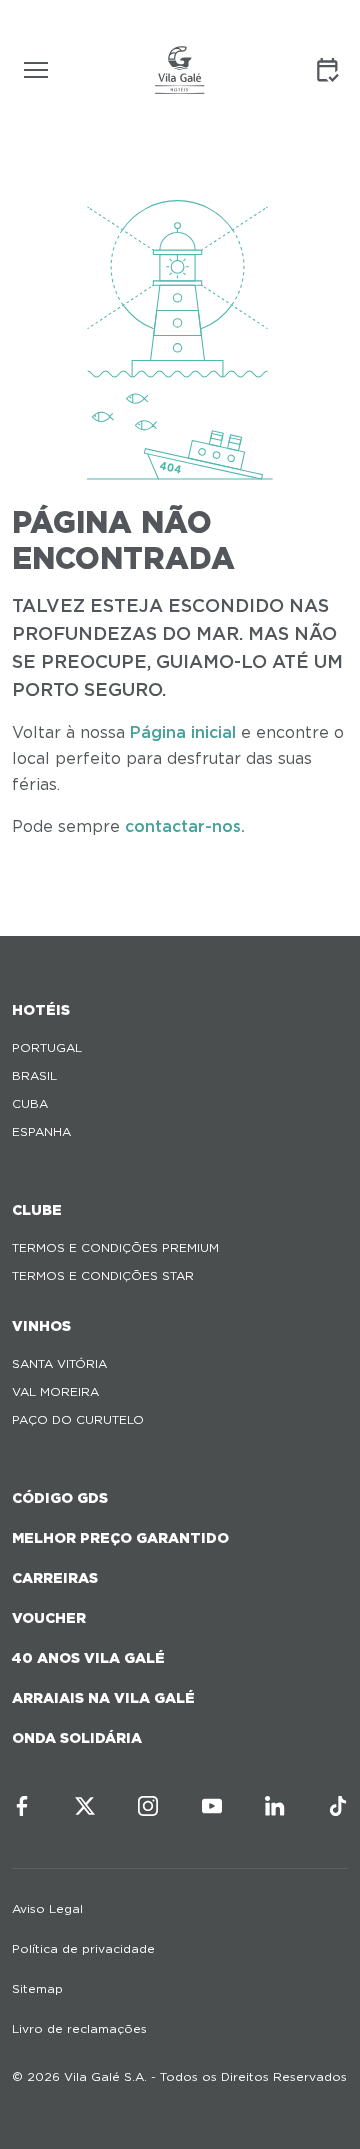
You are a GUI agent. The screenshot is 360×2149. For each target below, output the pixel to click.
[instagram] (148, 1806)
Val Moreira (55, 1391)
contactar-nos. (185, 826)
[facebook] (22, 1806)
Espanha (41, 1131)
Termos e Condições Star (103, 1275)
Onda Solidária (77, 1738)
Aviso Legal (47, 1908)
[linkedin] (275, 1806)
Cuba (30, 1103)
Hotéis (41, 1010)
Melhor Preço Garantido (120, 1538)
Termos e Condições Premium (115, 1247)
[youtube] (212, 1806)
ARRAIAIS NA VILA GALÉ (103, 1698)
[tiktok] (338, 1806)
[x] (85, 1806)
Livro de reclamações (79, 2028)
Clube (37, 1210)
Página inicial (183, 732)
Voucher (49, 1618)
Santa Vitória (59, 1363)
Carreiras (55, 1578)
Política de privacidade (83, 1948)
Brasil (34, 1075)
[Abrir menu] (36, 70)
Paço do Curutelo (78, 1419)
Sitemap (37, 1988)
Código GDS (60, 1498)
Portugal (47, 1047)
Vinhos (41, 1326)
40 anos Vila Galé (88, 1658)
